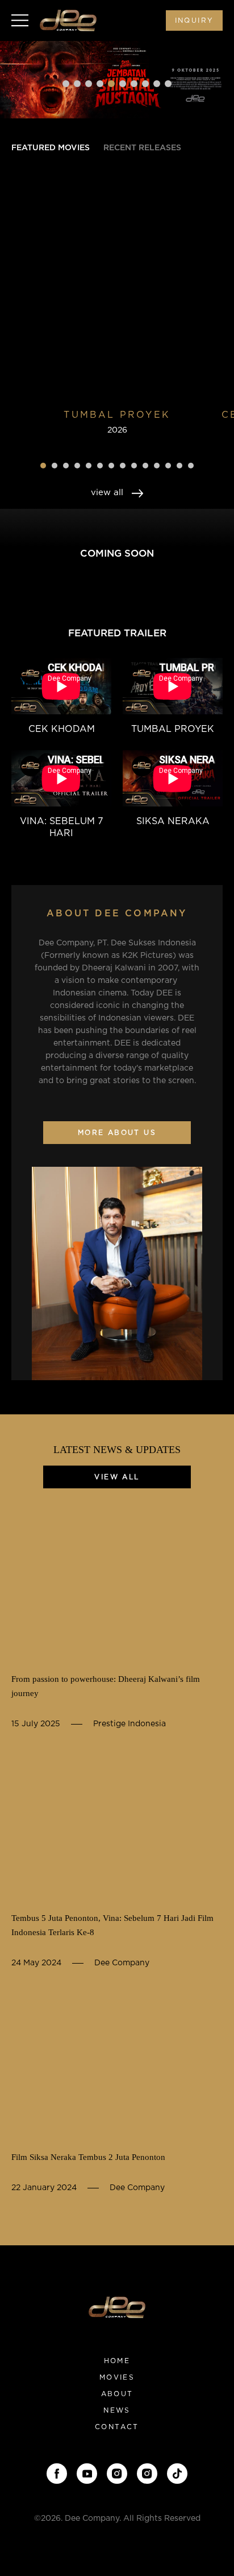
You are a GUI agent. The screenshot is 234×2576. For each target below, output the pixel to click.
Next (214, 79)
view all (108, 493)
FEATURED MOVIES (51, 148)
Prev (20, 79)
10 (168, 84)
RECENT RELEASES (142, 148)
